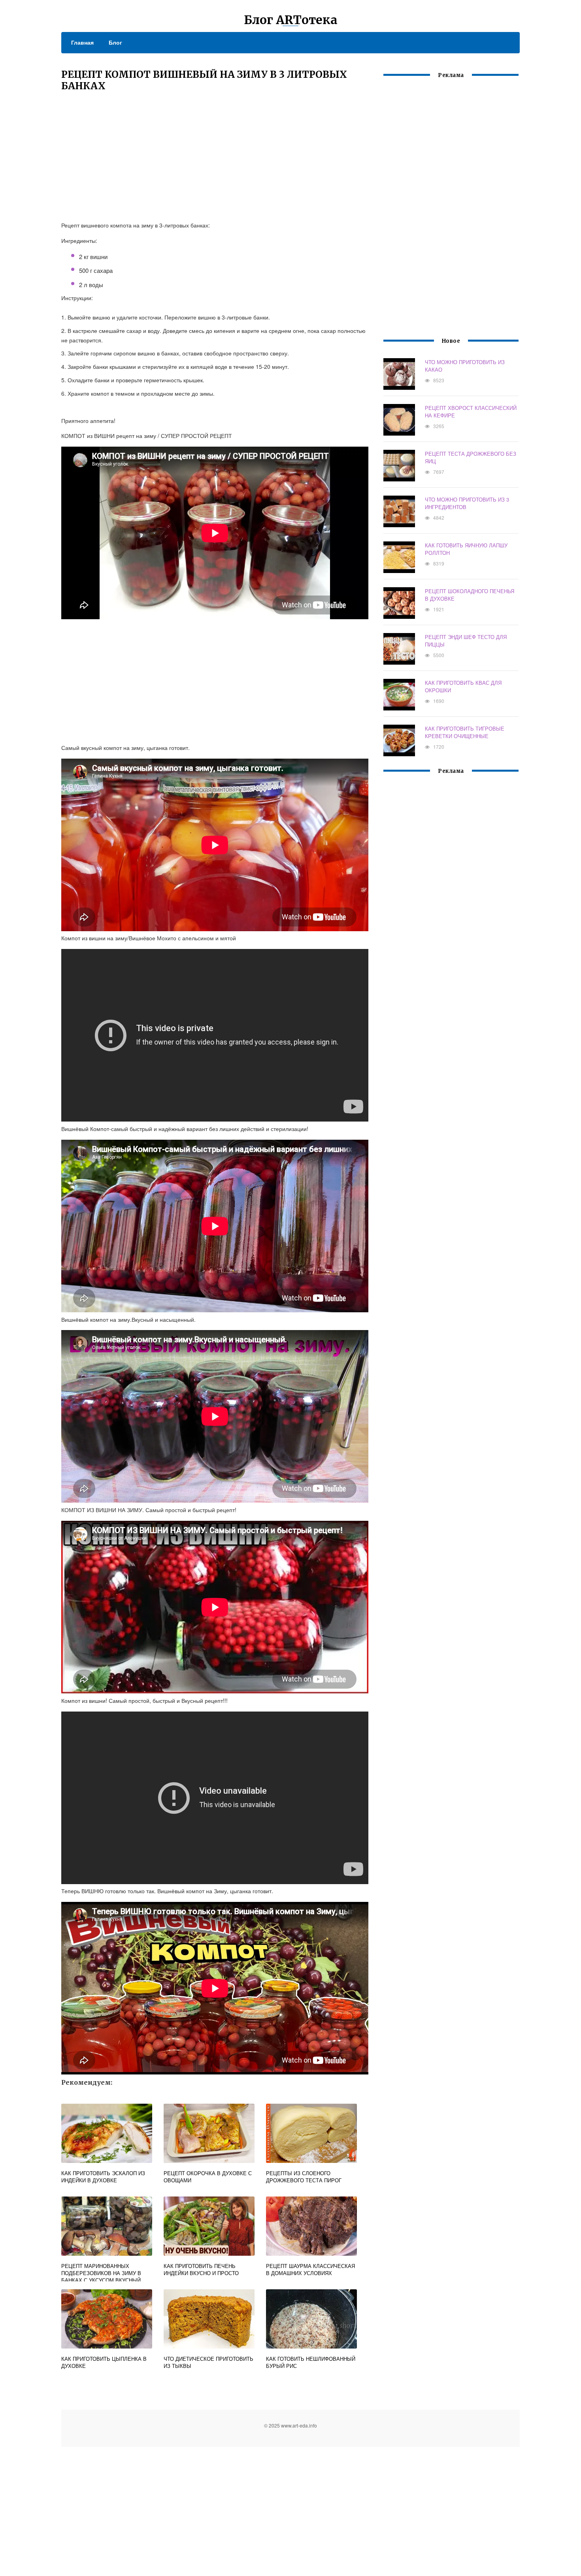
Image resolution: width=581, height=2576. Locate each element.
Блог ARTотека (291, 20)
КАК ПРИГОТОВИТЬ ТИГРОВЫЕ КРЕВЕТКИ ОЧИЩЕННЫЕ (465, 732)
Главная (82, 42)
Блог (115, 42)
